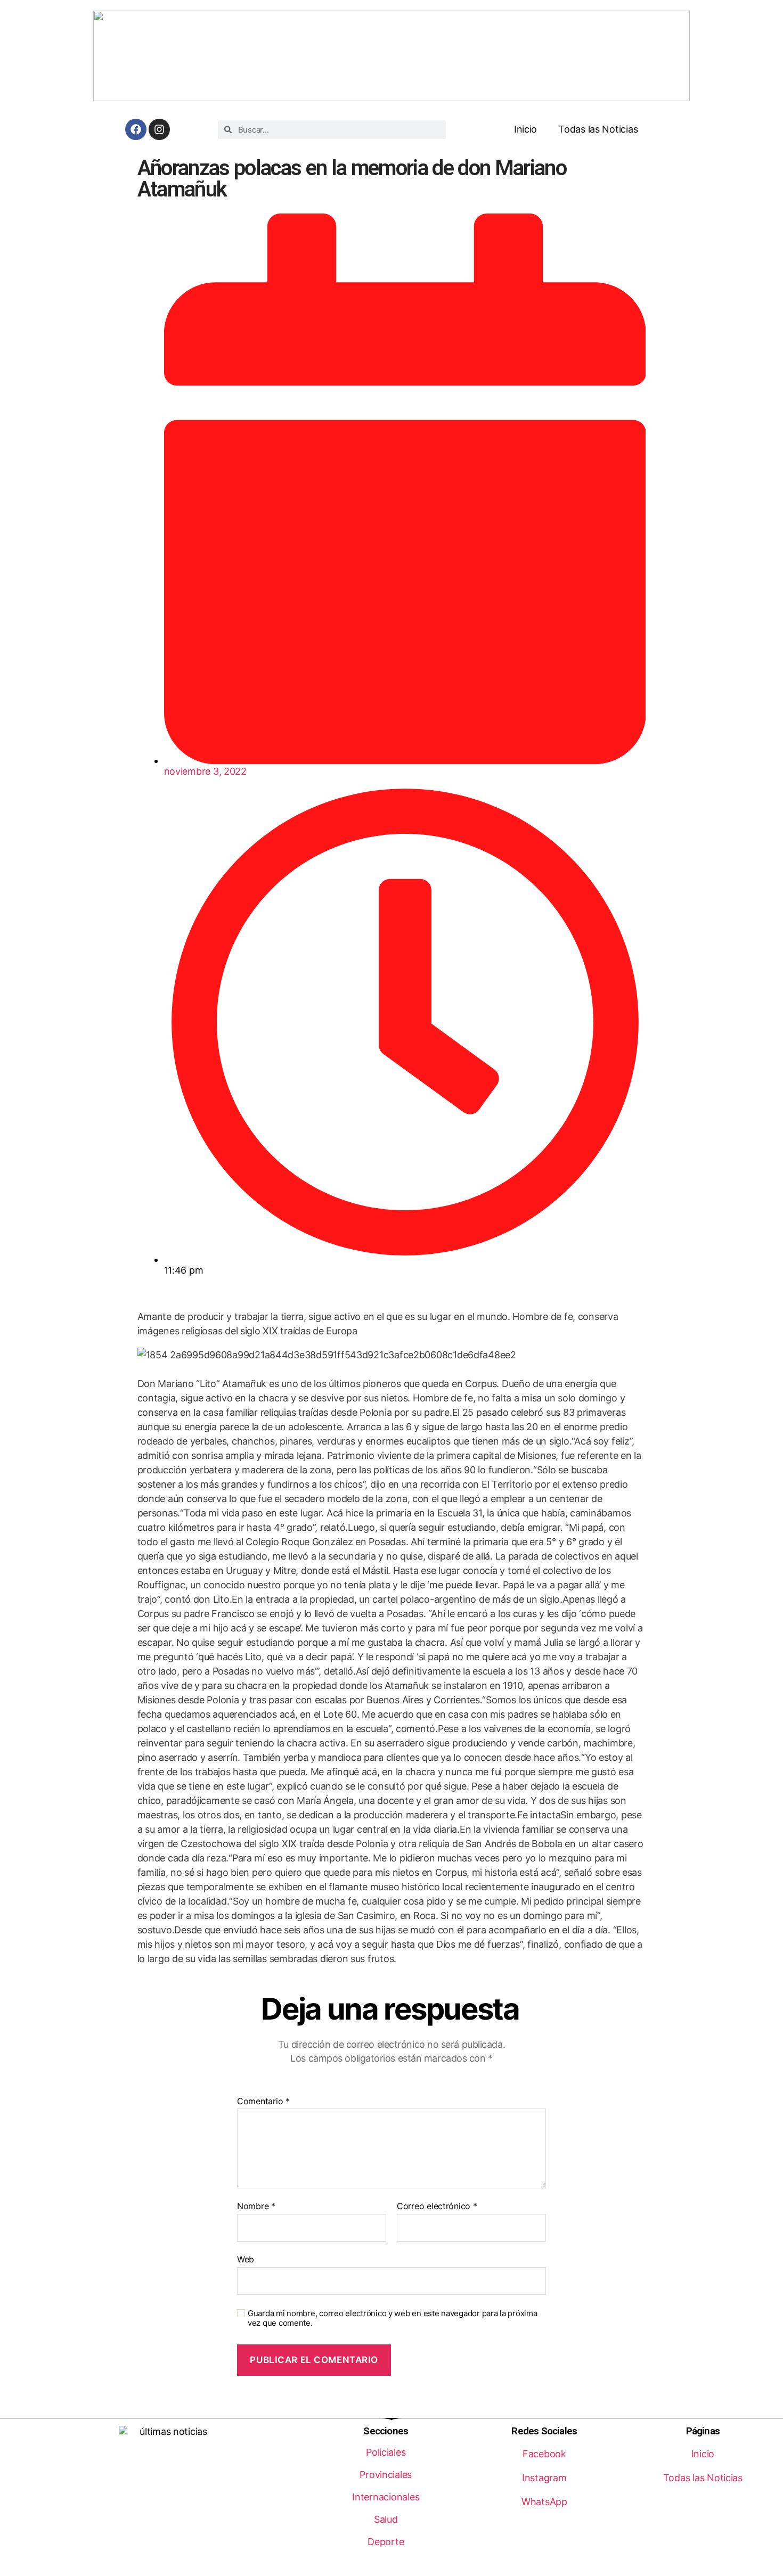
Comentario (263, 2102)
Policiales (386, 2452)
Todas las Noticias (598, 129)
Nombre (256, 2206)
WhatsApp (544, 2502)
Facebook (544, 2454)
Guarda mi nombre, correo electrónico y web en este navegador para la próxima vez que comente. (392, 2319)
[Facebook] (136, 129)
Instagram (544, 2478)
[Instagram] (159, 129)
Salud (386, 2519)
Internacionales (386, 2497)
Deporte (386, 2542)
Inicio (525, 129)
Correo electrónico (437, 2206)
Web (246, 2259)
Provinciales (386, 2475)
